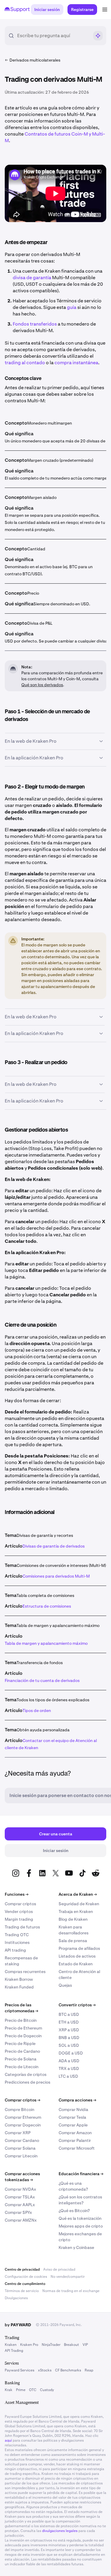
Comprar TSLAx (20, 2197)
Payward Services (20, 2370)
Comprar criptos (20, 1904)
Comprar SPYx (18, 2212)
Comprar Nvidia (73, 2110)
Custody (47, 2390)
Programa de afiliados (79, 1948)
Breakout (71, 2345)
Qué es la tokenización (80, 2218)
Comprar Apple (73, 2125)
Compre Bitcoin (20, 2110)
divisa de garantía (32, 278)
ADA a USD (69, 2061)
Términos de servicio (22, 2291)
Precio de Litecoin (22, 2067)
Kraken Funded (19, 1987)
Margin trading (19, 1919)
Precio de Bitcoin (21, 2020)
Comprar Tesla (72, 2117)
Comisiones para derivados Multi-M (56, 1576)
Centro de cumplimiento (25, 2284)
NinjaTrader (51, 2345)
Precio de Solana (21, 2059)
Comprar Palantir (75, 2140)
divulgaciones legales (60, 2531)
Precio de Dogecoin (23, 2036)
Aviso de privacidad (59, 2269)
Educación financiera (81, 2174)
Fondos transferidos (35, 324)
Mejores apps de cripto (81, 2226)
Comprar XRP (18, 2133)
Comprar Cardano (22, 2140)
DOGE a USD (71, 2053)
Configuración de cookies (26, 2277)
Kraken (11, 2345)
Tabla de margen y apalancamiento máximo (46, 1643)
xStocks (45, 2370)
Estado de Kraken (76, 1964)
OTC (33, 2390)
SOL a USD (69, 2045)
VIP (85, 2345)
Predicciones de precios (28, 2082)
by (18, 2325)
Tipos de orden (37, 1710)
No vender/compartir (68, 2277)
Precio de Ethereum (23, 2028)
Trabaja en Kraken (76, 1911)
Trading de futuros (22, 1927)
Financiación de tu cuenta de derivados (42, 1680)
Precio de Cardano (22, 2051)
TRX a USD (69, 2068)
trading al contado (25, 363)
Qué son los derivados (42, 685)
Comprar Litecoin (21, 2156)
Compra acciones (77, 2100)
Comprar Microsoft (77, 2148)
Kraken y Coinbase (76, 2247)
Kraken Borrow (19, 1979)
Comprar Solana (20, 2148)
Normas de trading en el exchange (71, 2291)
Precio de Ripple (20, 2043)
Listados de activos (77, 1956)
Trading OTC (17, 1935)
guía (72, 307)
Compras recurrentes (25, 1972)
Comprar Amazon (75, 2133)
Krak (9, 2390)
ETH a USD (69, 2022)
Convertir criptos (77, 2005)
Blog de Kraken (73, 1919)
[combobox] (53, 36)
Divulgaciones (16, 2298)
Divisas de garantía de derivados (54, 1546)
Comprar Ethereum (23, 2117)
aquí (8, 2440)
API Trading (14, 2351)
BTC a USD (69, 2014)
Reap (89, 2370)
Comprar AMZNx (21, 2220)
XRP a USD (69, 2030)
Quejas (65, 1985)
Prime (21, 2390)
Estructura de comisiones (47, 1606)
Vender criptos (19, 1911)
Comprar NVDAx (20, 2189)
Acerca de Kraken (78, 1894)
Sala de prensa (73, 1941)
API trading (15, 1950)
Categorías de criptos (26, 2074)
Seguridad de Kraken (79, 1904)
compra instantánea (76, 363)
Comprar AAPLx (20, 2205)
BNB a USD (69, 2038)
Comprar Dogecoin (23, 2125)
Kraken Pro (29, 2345)
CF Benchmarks (68, 2370)
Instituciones (17, 1942)
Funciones (17, 1894)
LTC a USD (68, 2076)
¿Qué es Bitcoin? (74, 2211)
